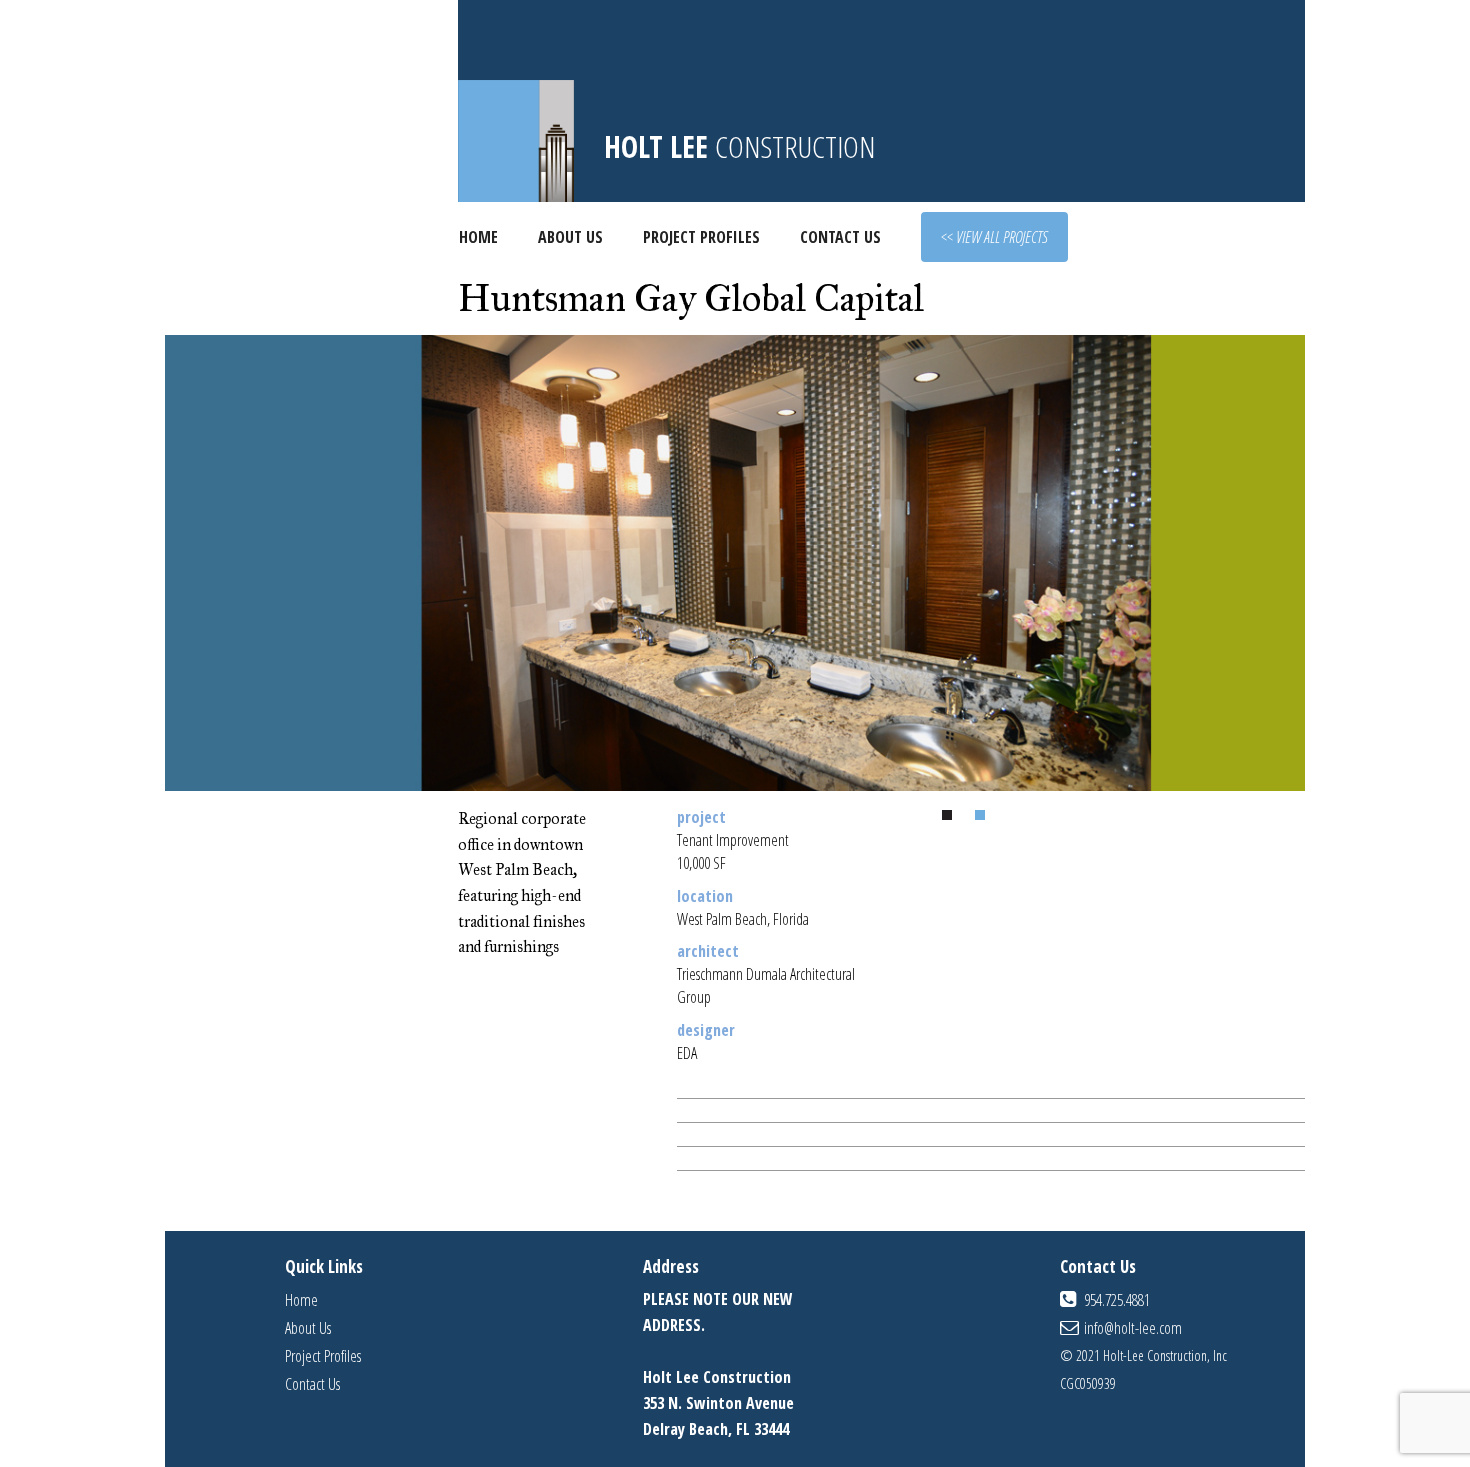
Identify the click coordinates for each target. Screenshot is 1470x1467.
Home (478, 237)
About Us (570, 237)
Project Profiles (701, 237)
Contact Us (840, 237)
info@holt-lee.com (1133, 1328)
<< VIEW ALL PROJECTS (994, 237)
